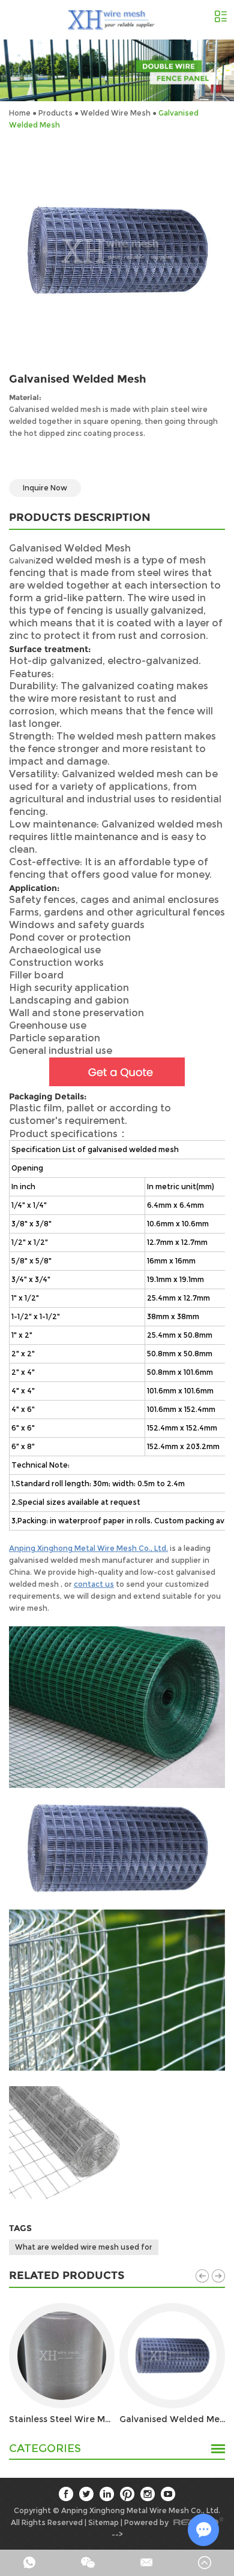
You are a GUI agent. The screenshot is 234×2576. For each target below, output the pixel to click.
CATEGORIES (45, 2449)
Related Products (67, 2275)
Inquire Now (45, 488)
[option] (117, 70)
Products (55, 113)
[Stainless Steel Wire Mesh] (62, 2356)
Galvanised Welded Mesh (172, 2419)
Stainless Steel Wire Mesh (62, 2419)
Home (20, 113)
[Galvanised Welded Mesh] (172, 2356)
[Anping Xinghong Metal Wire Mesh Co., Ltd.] (112, 20)
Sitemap (103, 2522)
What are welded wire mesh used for (84, 2247)
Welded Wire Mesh (115, 113)
